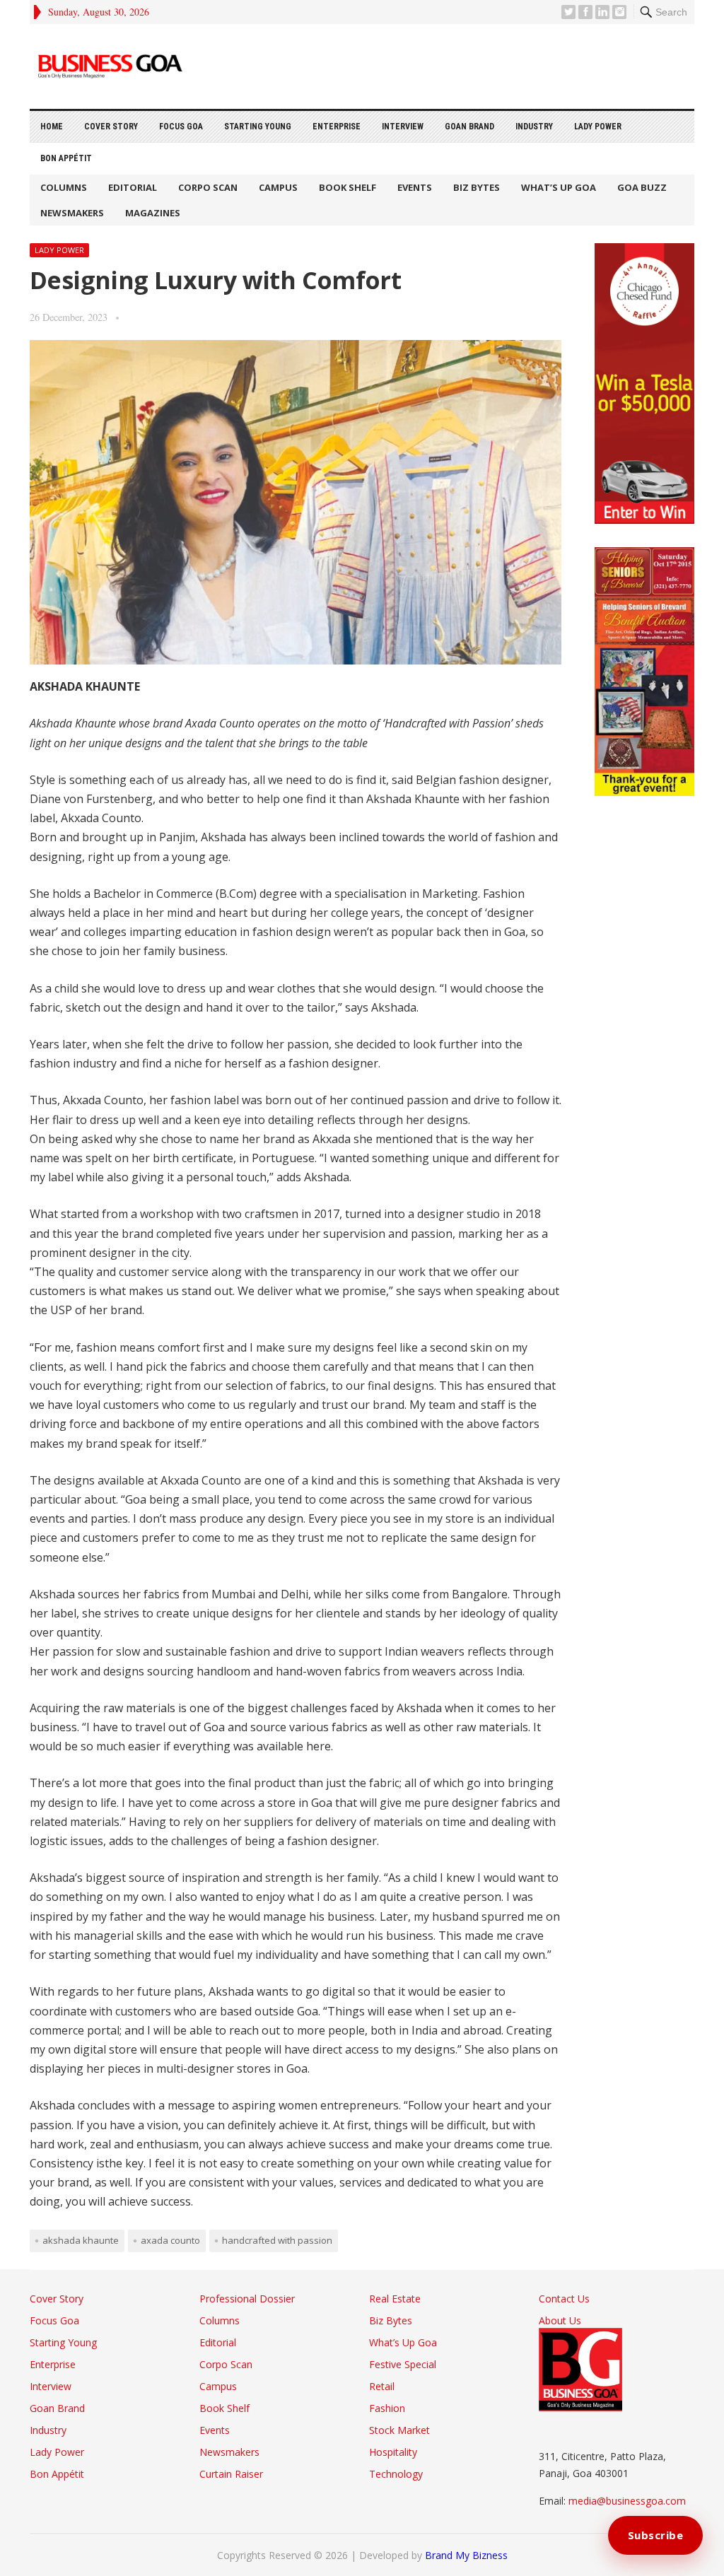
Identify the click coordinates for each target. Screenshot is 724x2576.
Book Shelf (348, 187)
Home (52, 127)
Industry (534, 127)
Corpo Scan (208, 187)
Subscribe (656, 2535)
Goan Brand (469, 127)
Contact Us (564, 2299)
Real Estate (395, 2299)
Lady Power (598, 127)
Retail (382, 2386)
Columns (64, 187)
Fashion (387, 2408)
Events (415, 187)
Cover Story (111, 127)
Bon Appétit (66, 158)
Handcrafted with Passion (277, 2240)
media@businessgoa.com (627, 2501)
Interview (403, 127)
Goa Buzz (642, 187)
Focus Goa (181, 127)
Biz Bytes (477, 187)
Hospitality (393, 2452)
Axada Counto (170, 2240)
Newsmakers (72, 213)
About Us (560, 2320)
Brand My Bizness (466, 2555)
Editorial (133, 187)
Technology (396, 2474)
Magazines (153, 213)
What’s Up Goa (559, 187)
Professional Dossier (247, 2299)
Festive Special (403, 2364)
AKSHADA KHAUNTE (81, 2240)
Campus (278, 187)
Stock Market (399, 2430)
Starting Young (258, 127)
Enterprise (337, 127)
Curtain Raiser (231, 2474)
